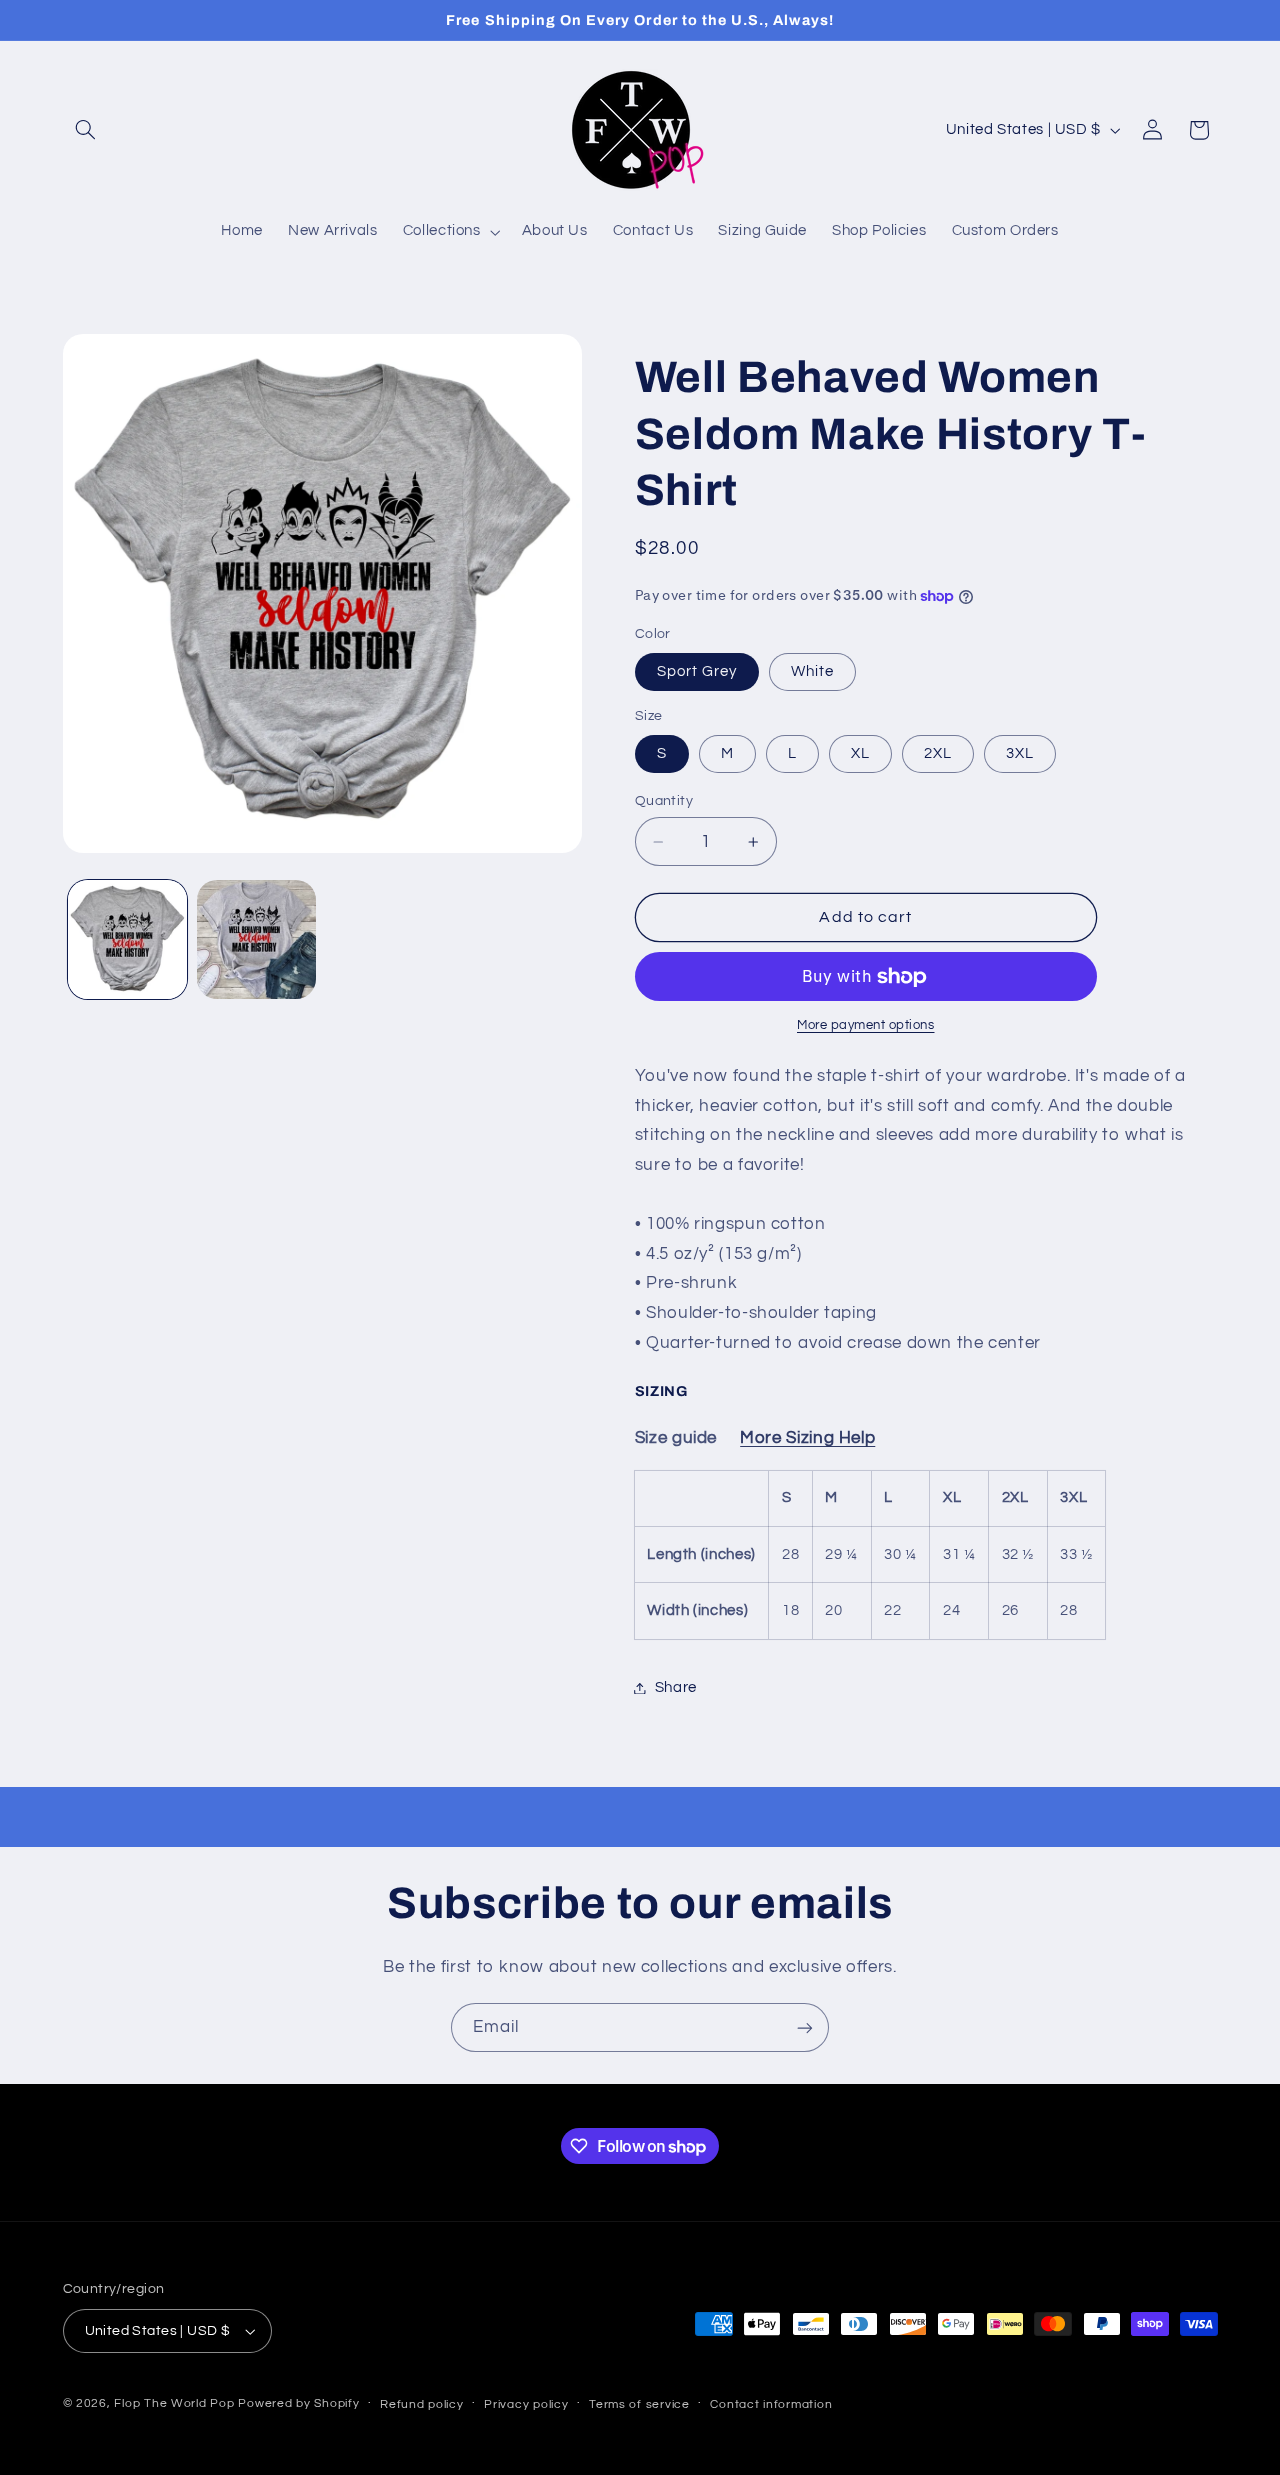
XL (860, 753)
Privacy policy (526, 2404)
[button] (86, 130)
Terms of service (639, 2404)
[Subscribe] (805, 2027)
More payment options (866, 1026)
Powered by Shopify (298, 2403)
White (812, 671)
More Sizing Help (807, 1439)
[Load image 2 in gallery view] (256, 939)
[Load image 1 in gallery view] (127, 939)
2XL (938, 753)
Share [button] (676, 1687)
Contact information (771, 2404)
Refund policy (422, 2404)
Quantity (664, 801)
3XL (1020, 753)
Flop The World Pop (174, 2403)
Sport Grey (697, 671)
